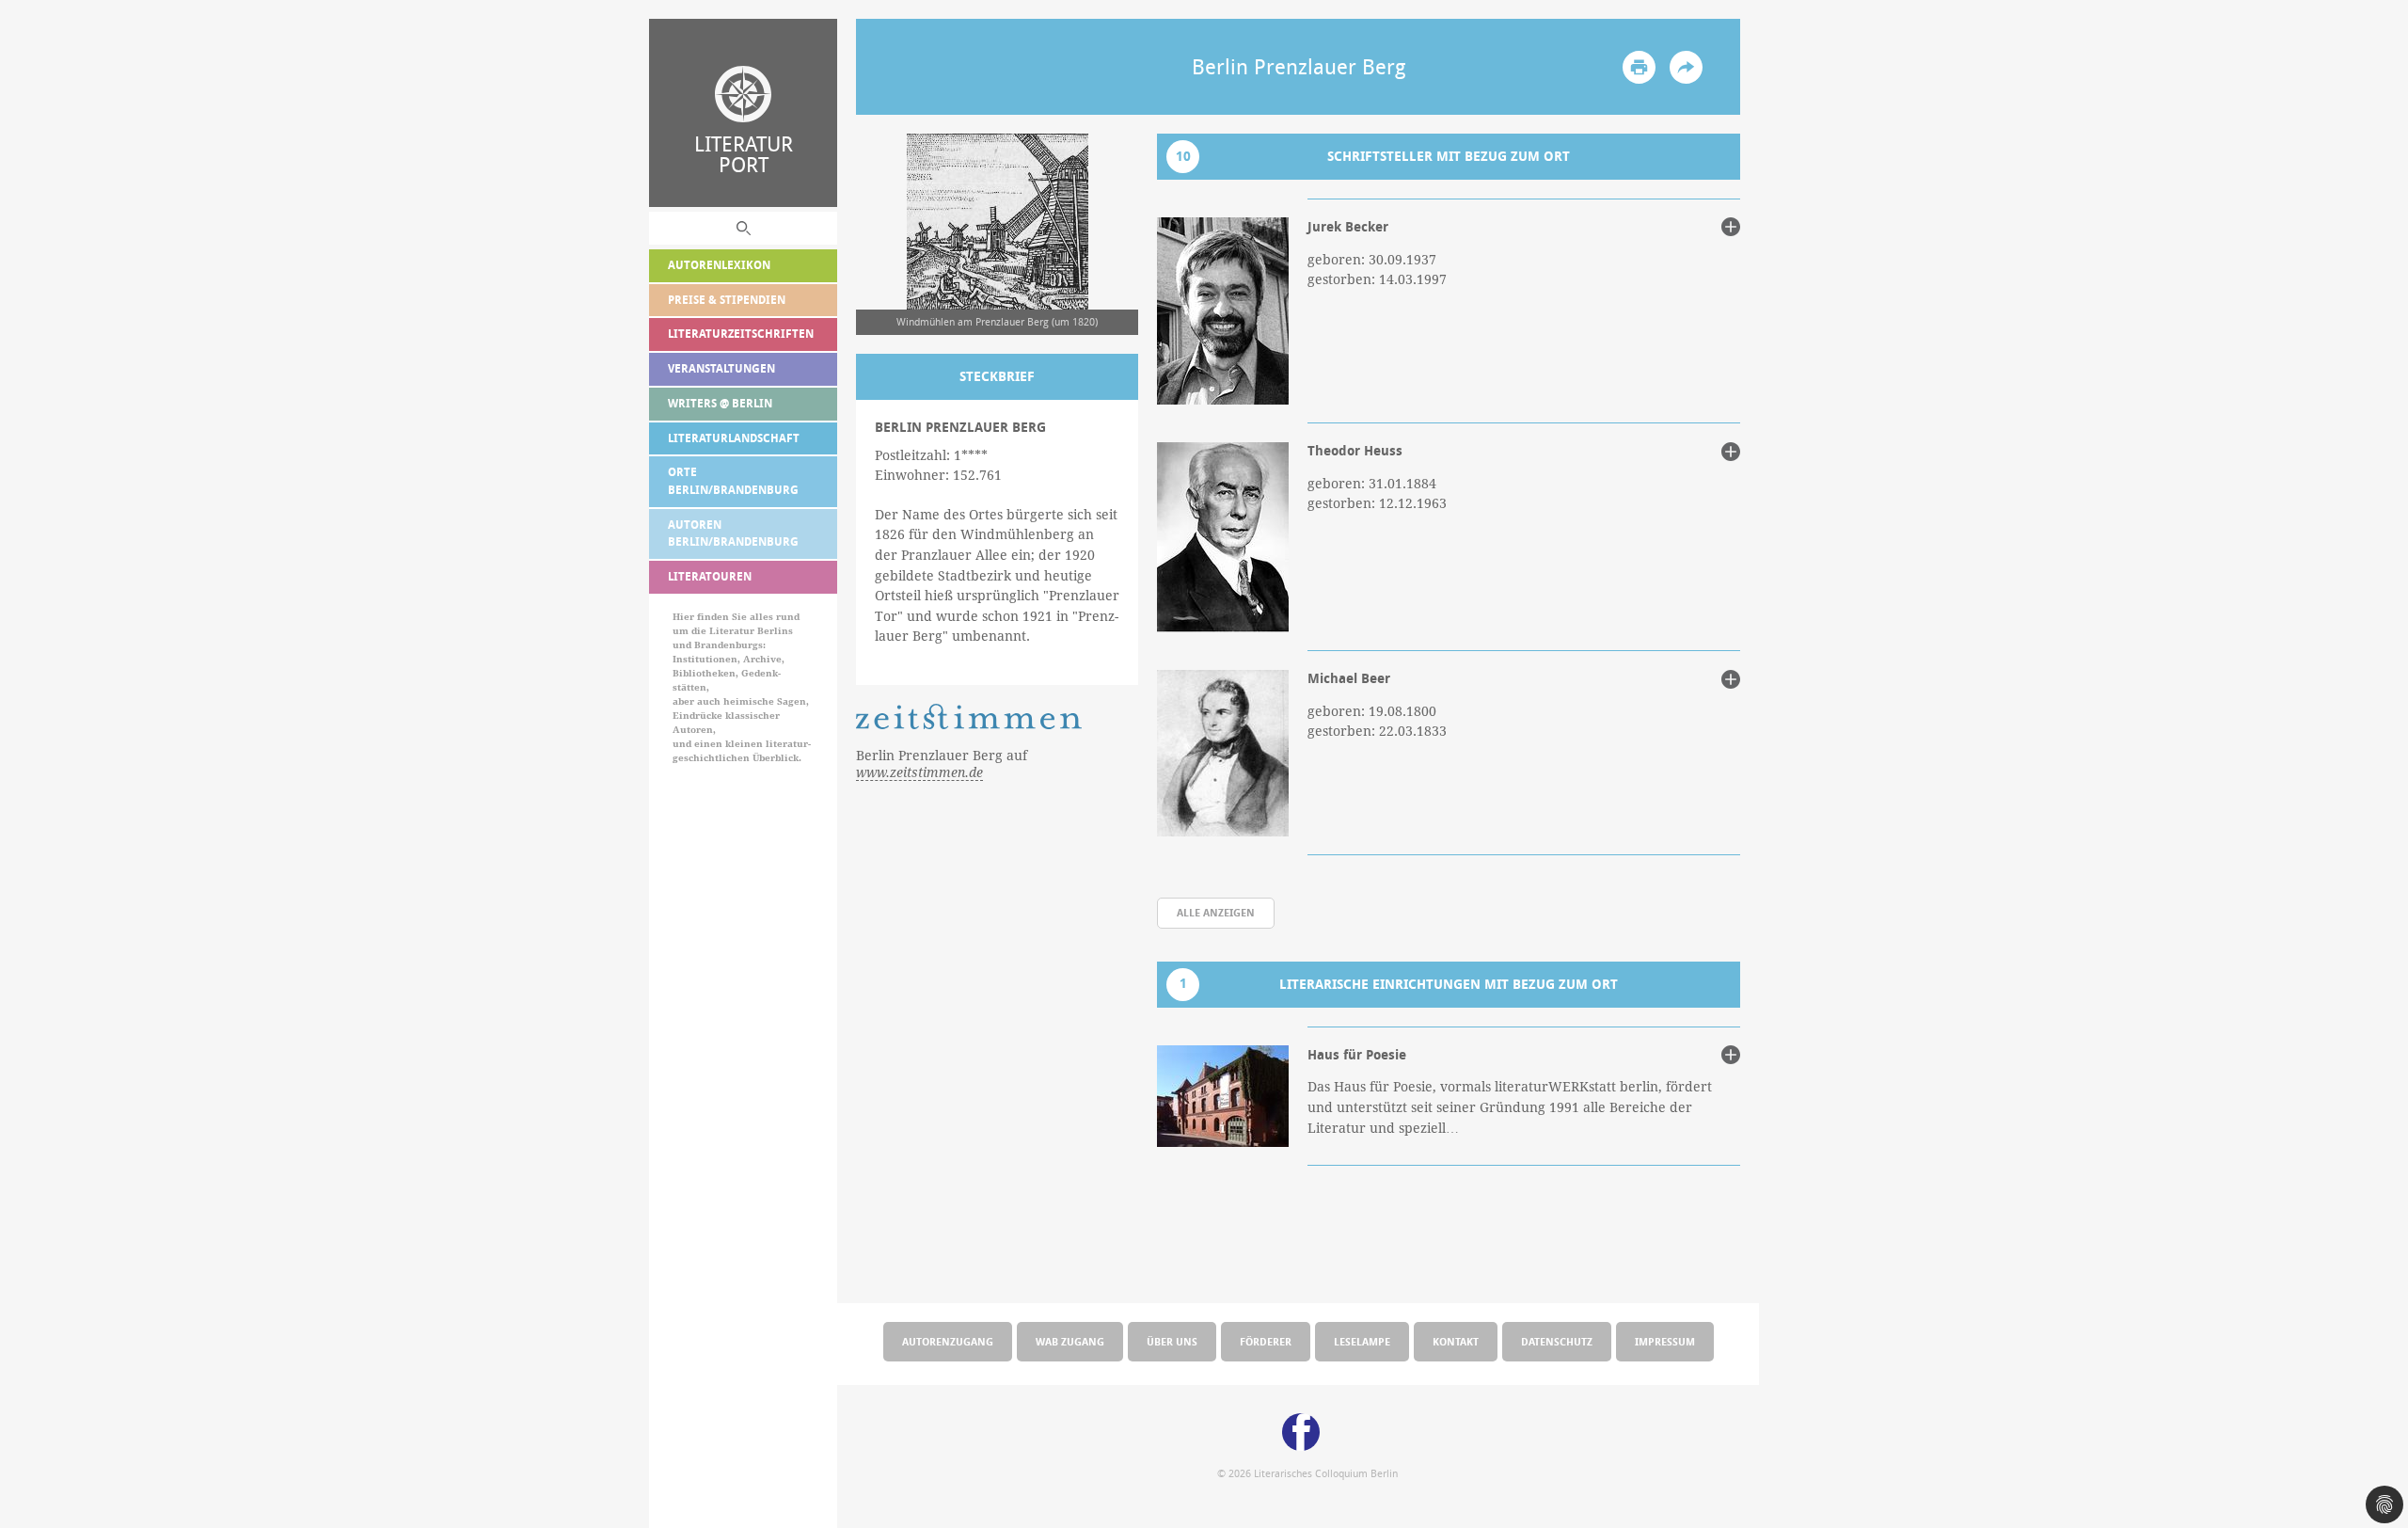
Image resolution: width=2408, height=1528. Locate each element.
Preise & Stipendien (727, 300)
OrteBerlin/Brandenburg (733, 481)
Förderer (1266, 1341)
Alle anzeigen (1216, 912)
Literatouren (710, 576)
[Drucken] (1639, 67)
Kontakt (1456, 1341)
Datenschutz (1557, 1341)
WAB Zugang (1070, 1341)
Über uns (1172, 1341)
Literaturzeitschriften (741, 334)
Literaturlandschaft (734, 438)
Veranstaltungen (721, 368)
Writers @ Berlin (720, 403)
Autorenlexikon (719, 265)
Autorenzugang (948, 1341)
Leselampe (1362, 1341)
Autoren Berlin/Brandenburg (733, 533)
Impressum (1665, 1341)
